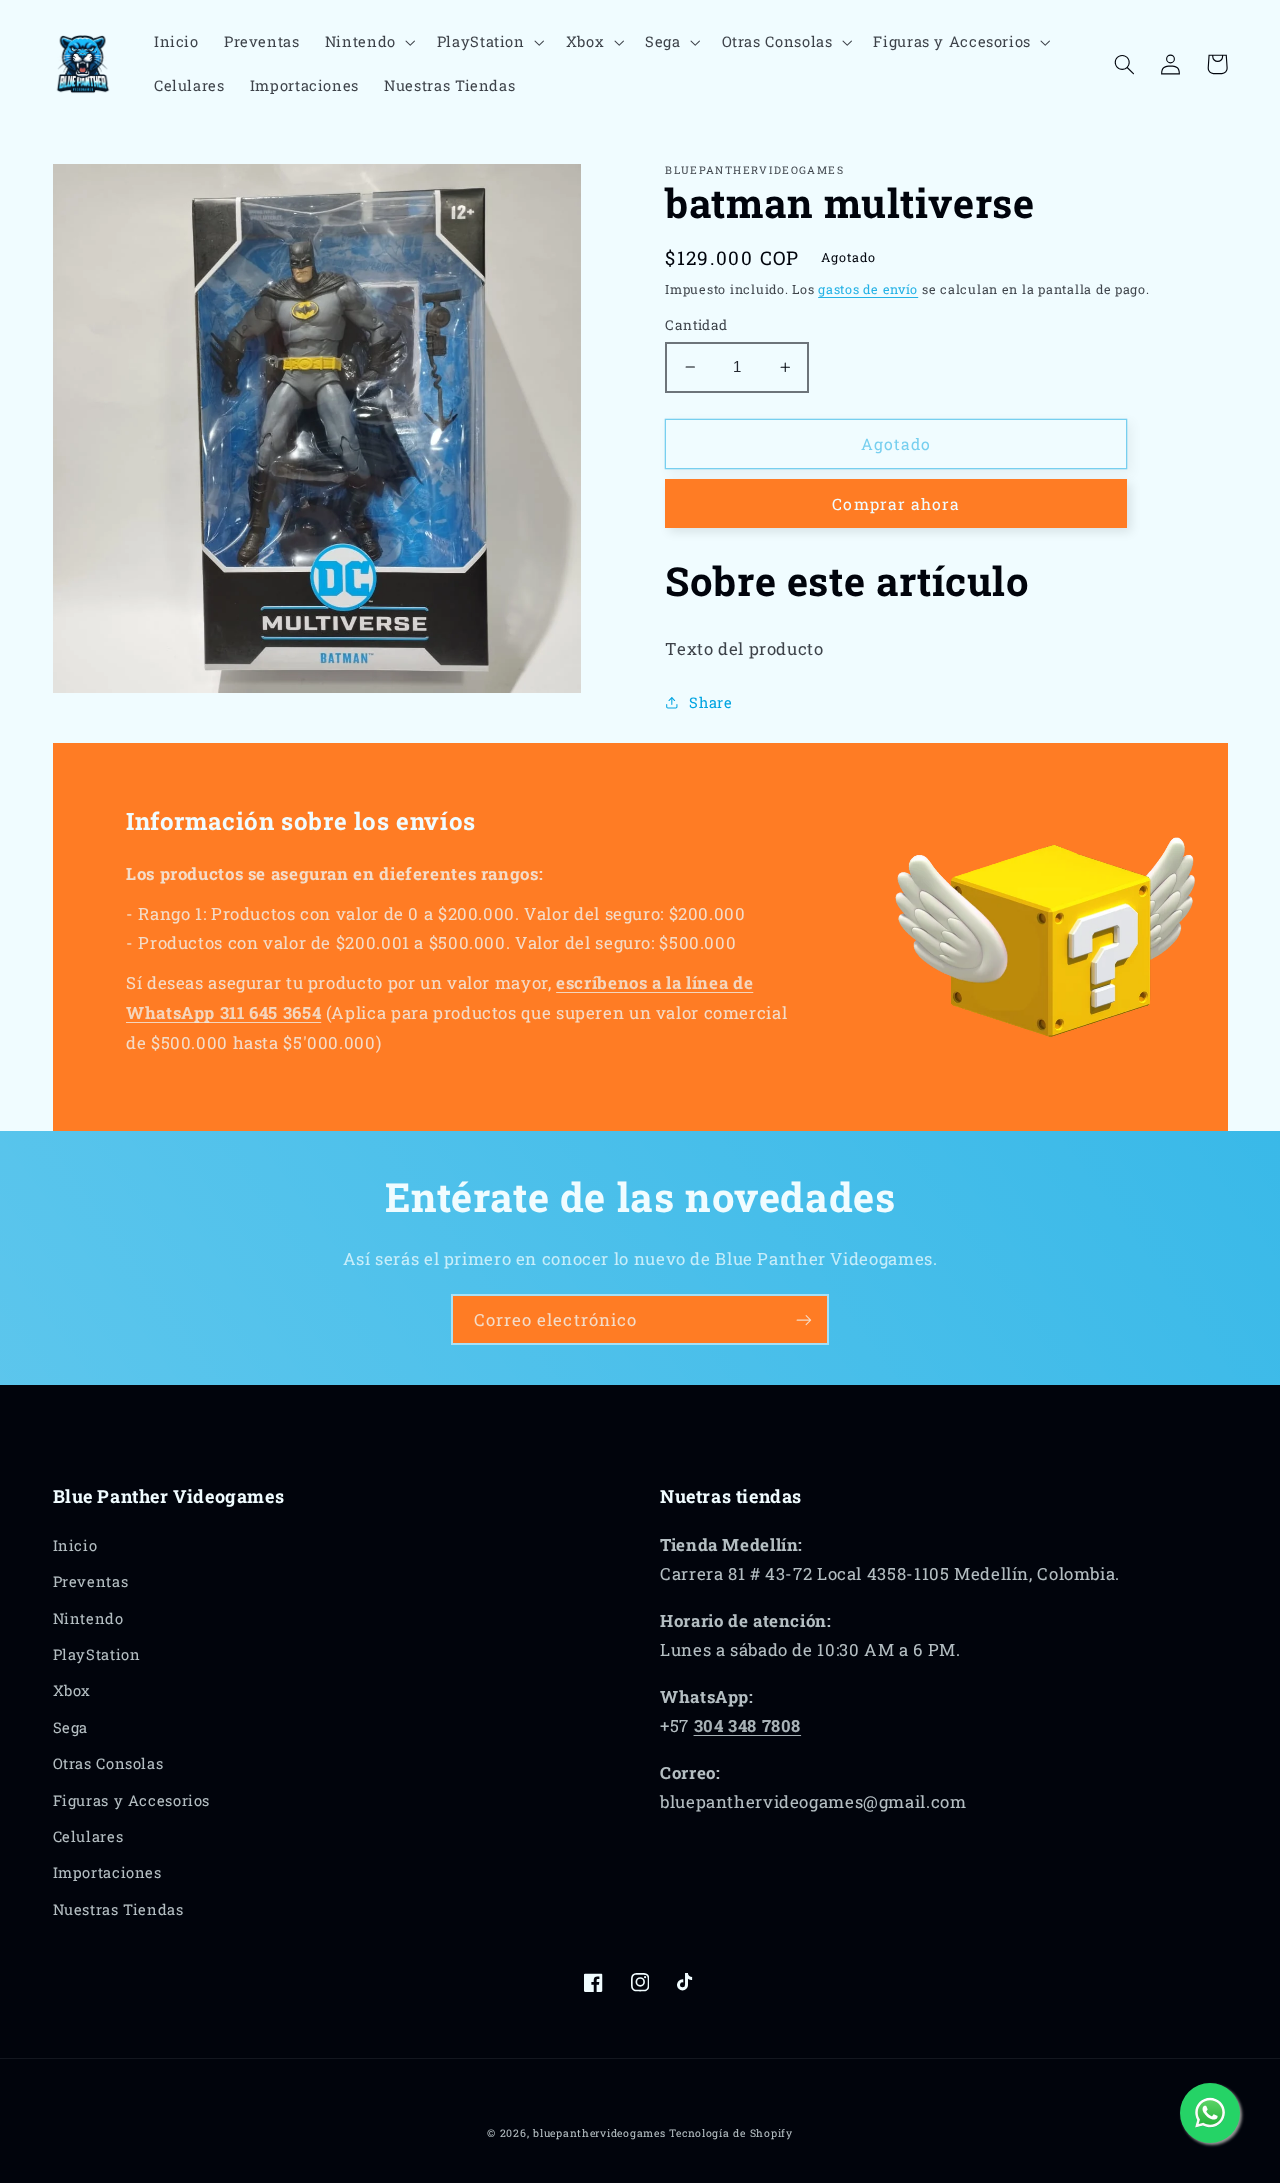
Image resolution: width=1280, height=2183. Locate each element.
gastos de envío (868, 289)
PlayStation (97, 1654)
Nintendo (88, 1618)
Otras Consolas (108, 1763)
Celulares (88, 1836)
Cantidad (696, 325)
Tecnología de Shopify (730, 2133)
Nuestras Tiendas (118, 1909)
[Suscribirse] (804, 1319)
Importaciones (107, 1872)
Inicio (75, 1545)
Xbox (72, 1690)
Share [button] (710, 702)
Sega (71, 1727)
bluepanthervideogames (599, 2133)
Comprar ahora (896, 503)
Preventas (91, 1581)
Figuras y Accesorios (132, 1800)
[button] (368, 42)
